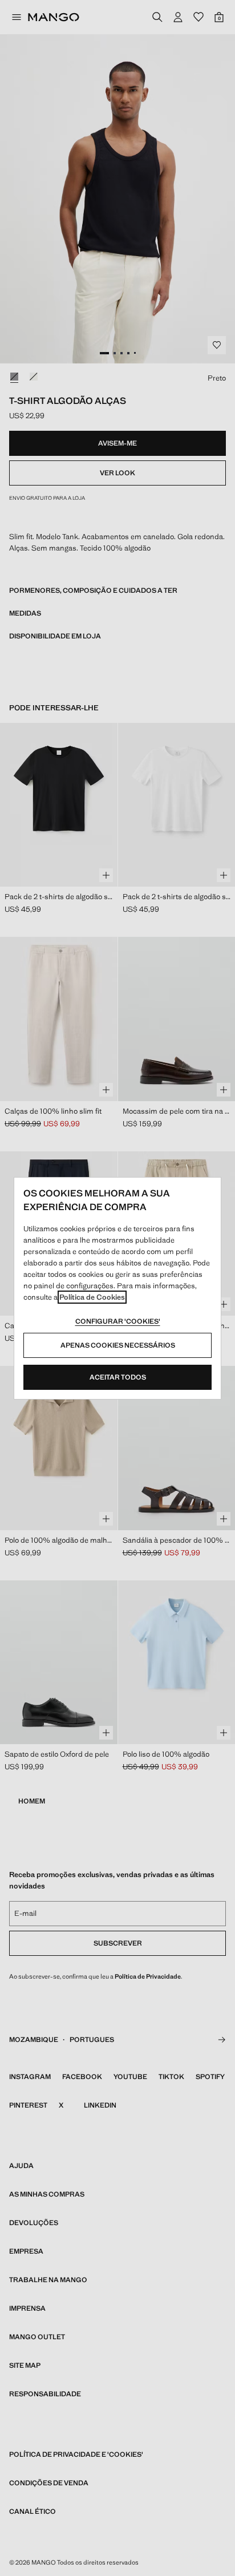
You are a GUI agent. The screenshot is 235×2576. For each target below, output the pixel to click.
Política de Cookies (92, 1297)
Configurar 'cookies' (118, 1321)
